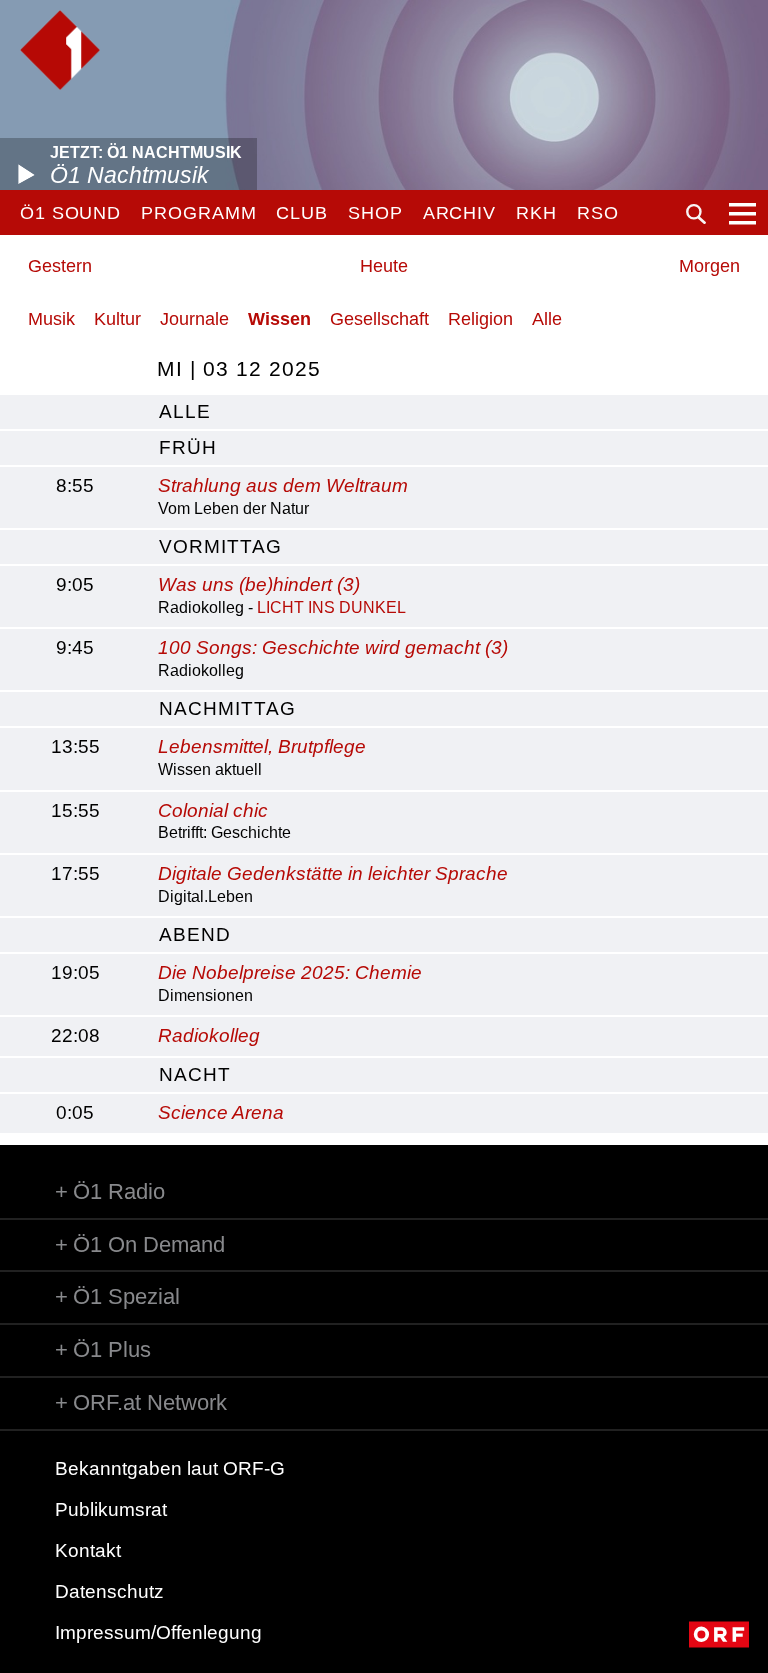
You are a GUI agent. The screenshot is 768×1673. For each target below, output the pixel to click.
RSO (598, 213)
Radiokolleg (209, 1035)
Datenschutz (109, 1591)
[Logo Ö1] (60, 50)
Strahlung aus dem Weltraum (283, 485)
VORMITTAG (220, 546)
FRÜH (188, 447)
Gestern (60, 266)
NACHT (195, 1074)
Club (302, 213)
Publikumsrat (111, 1509)
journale (194, 319)
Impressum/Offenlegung (158, 1632)
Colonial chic (213, 810)
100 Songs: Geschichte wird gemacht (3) (333, 647)
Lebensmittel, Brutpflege (262, 746)
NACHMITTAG (227, 708)
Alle (547, 319)
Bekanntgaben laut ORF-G (170, 1468)
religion (480, 319)
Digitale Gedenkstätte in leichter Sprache (333, 873)
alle (185, 411)
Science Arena (221, 1112)
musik (51, 319)
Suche (696, 214)
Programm (198, 213)
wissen (279, 319)
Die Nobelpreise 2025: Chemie (290, 972)
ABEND (195, 934)
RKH (536, 213)
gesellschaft (379, 319)
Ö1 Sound (70, 213)
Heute (384, 266)
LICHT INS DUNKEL (331, 607)
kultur (117, 319)
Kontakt (88, 1550)
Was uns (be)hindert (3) (259, 584)
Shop (375, 213)
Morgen (709, 266)
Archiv (459, 213)
